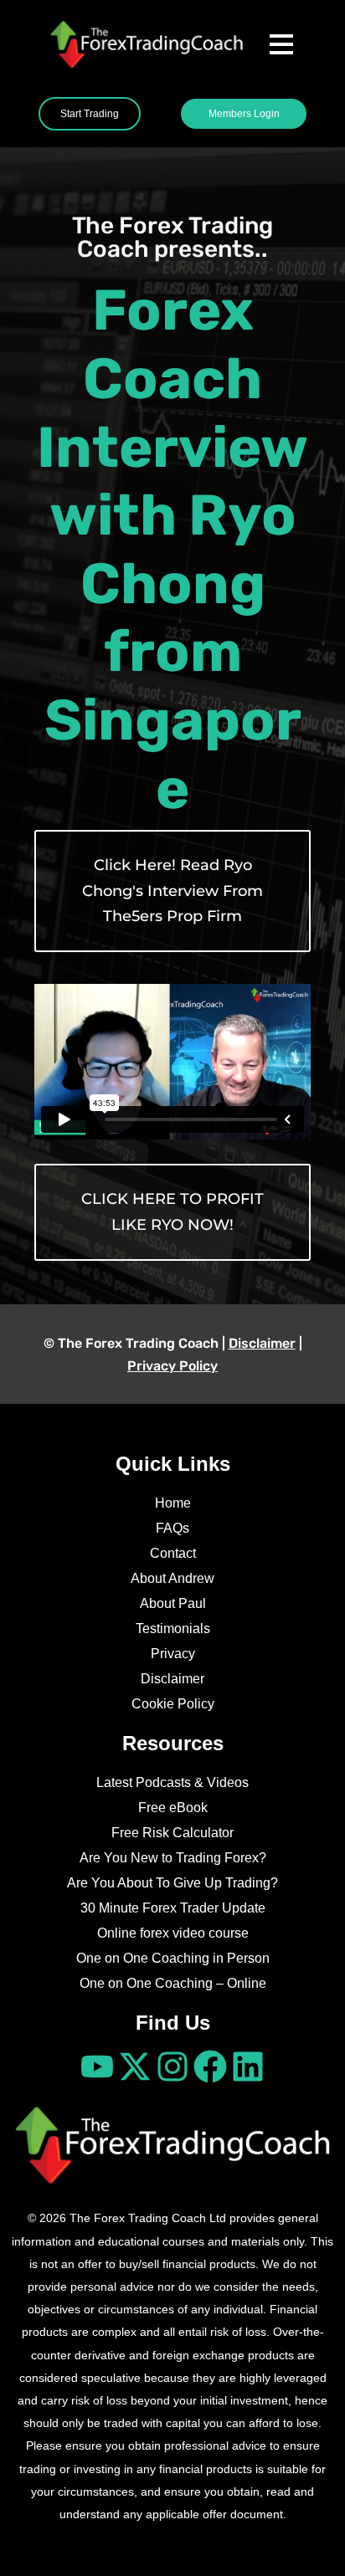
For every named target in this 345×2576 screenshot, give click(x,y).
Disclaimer (262, 1343)
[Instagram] (172, 2066)
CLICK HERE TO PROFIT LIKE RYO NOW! (172, 1212)
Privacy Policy (172, 1366)
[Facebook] (210, 2066)
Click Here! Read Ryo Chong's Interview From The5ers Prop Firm (172, 891)
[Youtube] (97, 2066)
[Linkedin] (248, 2066)
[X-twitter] (135, 2066)
